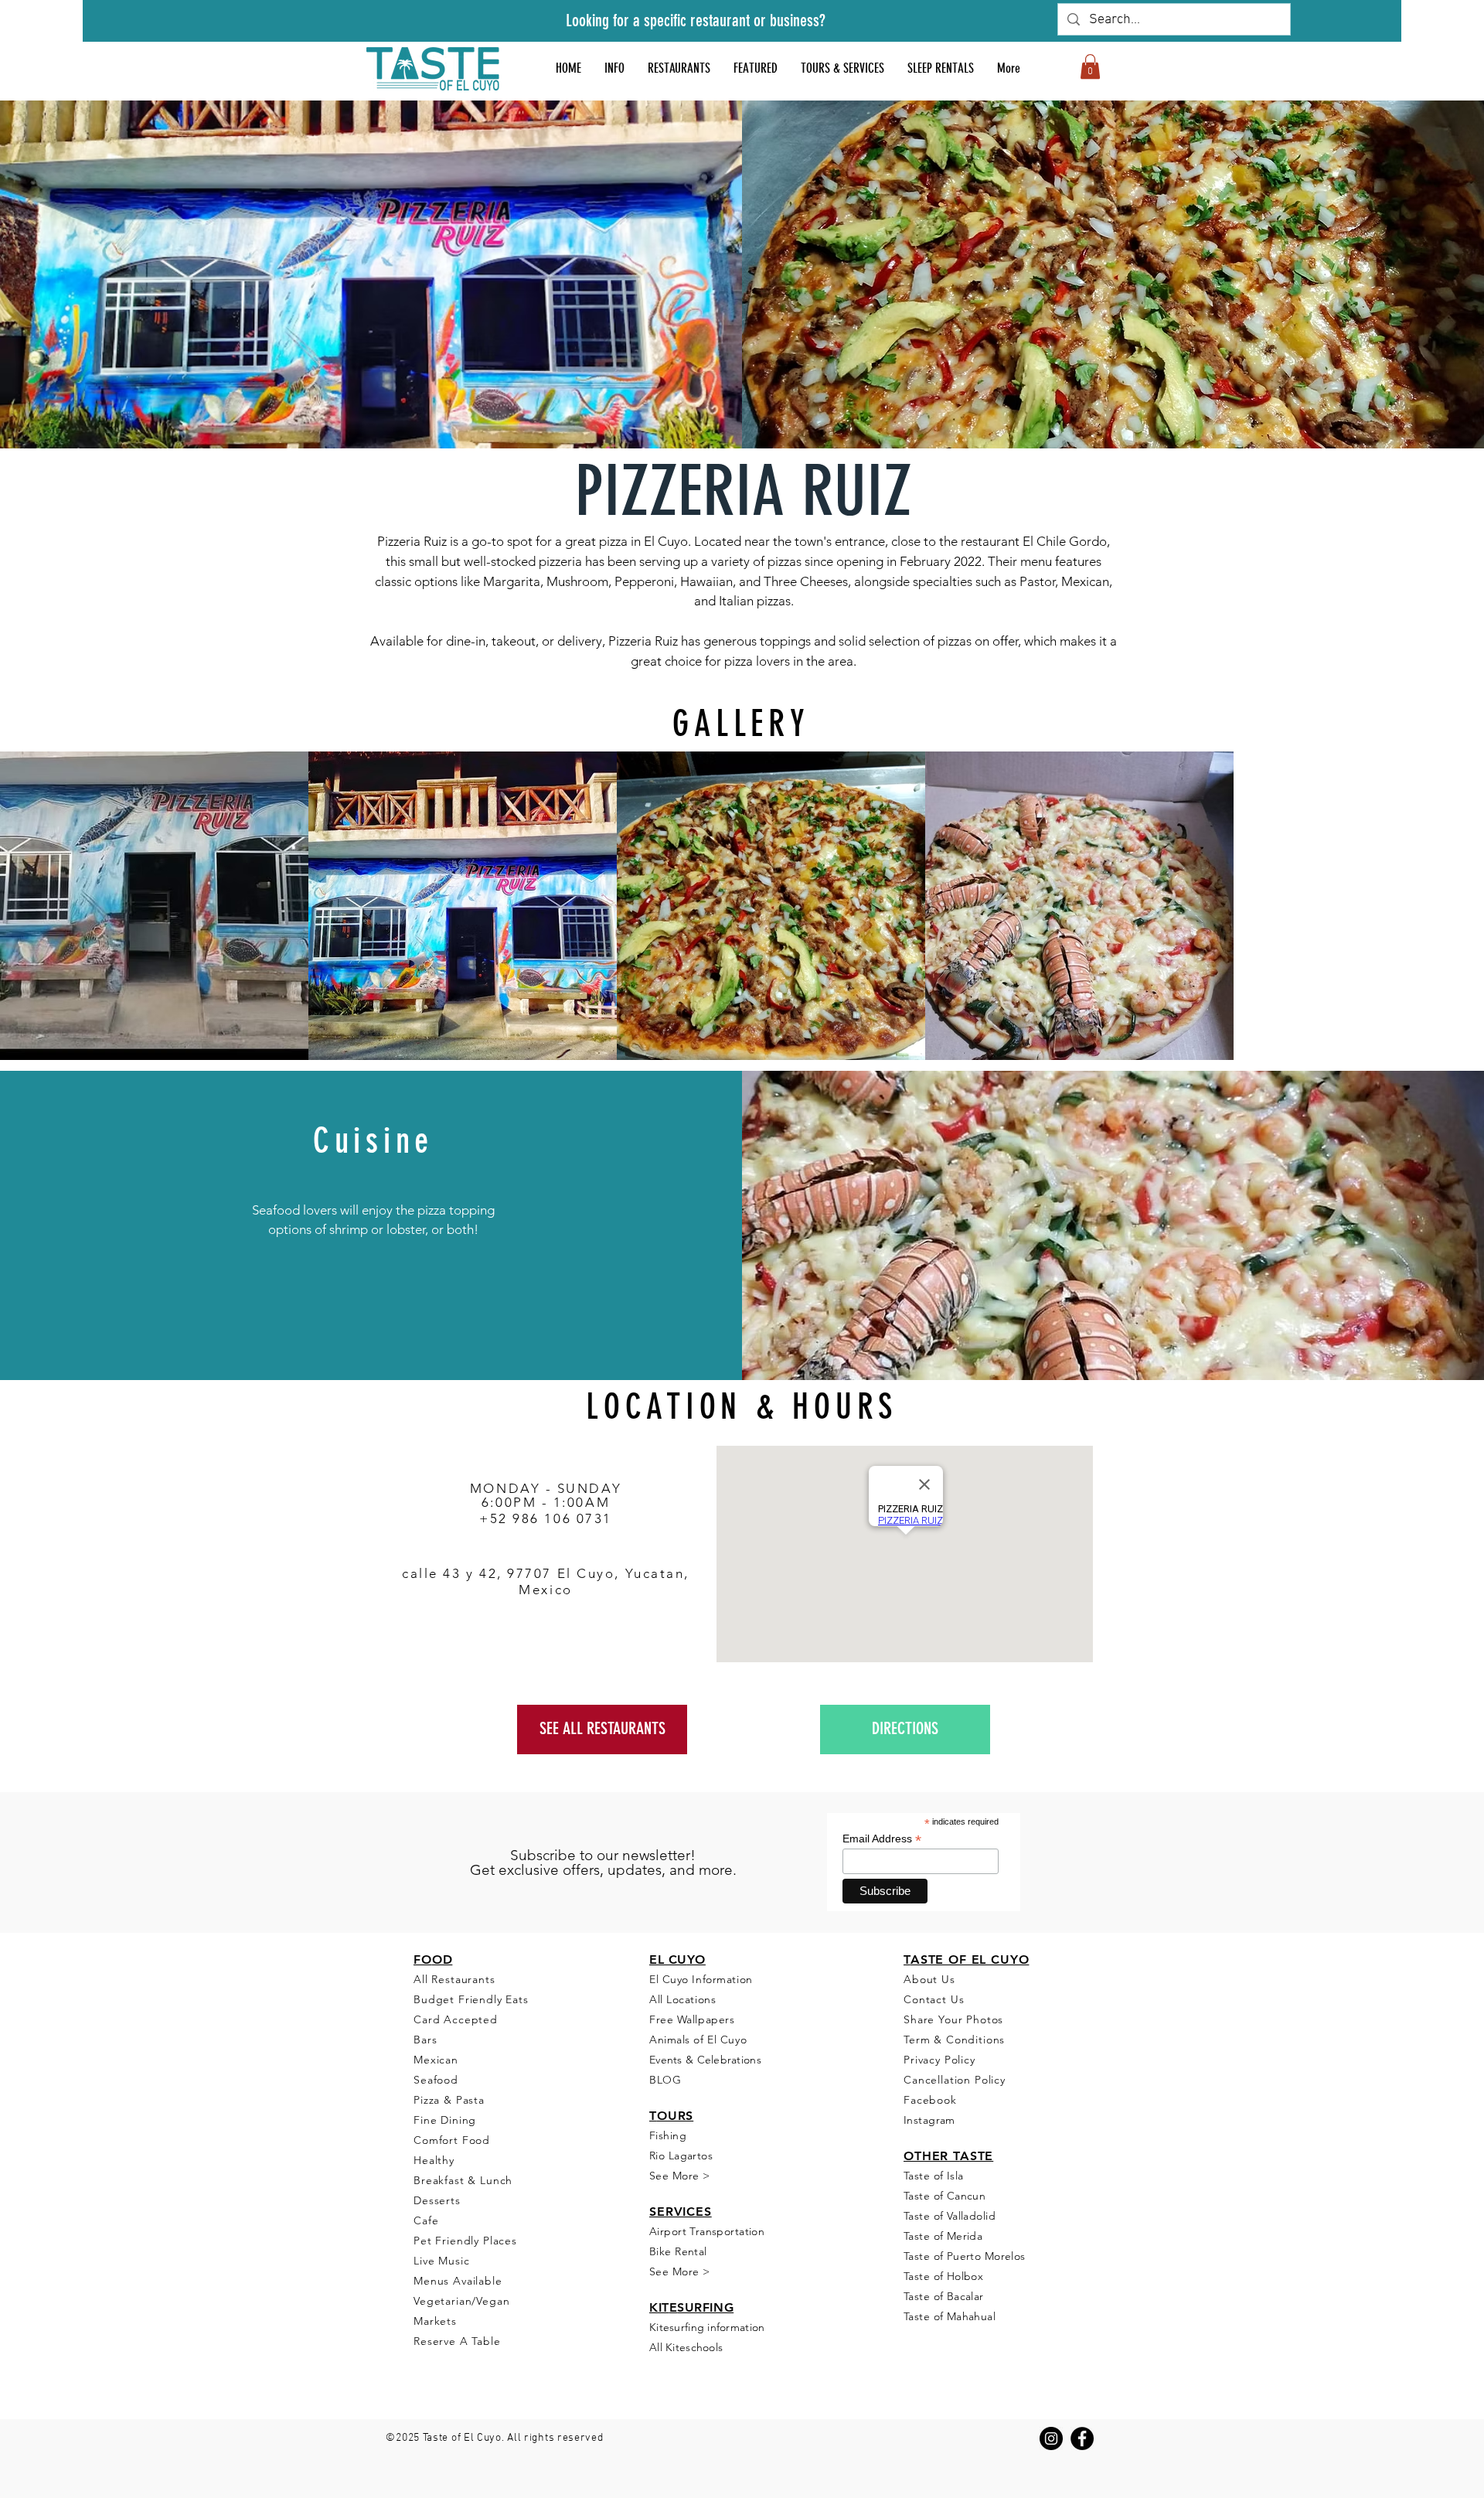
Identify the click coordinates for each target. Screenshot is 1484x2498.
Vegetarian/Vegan (461, 2301)
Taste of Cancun (945, 2196)
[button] (756, 68)
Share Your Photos (953, 2019)
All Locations (682, 1999)
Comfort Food (452, 2140)
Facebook (930, 2100)
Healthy (434, 2160)
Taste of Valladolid (950, 2216)
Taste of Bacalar (944, 2296)
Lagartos (689, 2156)
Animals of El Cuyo (698, 2040)
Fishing (668, 2135)
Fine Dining (445, 2120)
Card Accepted (458, 2019)
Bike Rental (678, 2251)
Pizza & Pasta (449, 2100)
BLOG (665, 2080)
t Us (944, 1979)
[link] (1090, 66)
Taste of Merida (943, 2236)
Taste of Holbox (943, 2276)
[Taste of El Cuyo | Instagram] (1051, 2438)
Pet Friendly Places (465, 2241)
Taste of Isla (933, 2176)
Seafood (436, 2080)
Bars (425, 2040)
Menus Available (458, 2281)
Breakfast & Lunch (463, 2180)
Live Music (441, 2261)
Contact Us (934, 1999)
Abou (918, 1979)
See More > (679, 2176)
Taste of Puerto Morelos (965, 2256)
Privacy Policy (939, 2060)
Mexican (436, 2060)
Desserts (437, 2200)
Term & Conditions (954, 2040)
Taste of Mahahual (950, 2316)
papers (716, 2019)
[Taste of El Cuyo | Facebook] (1082, 2438)
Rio (657, 2156)
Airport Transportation (707, 2231)
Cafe (426, 2220)
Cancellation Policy (955, 2080)
